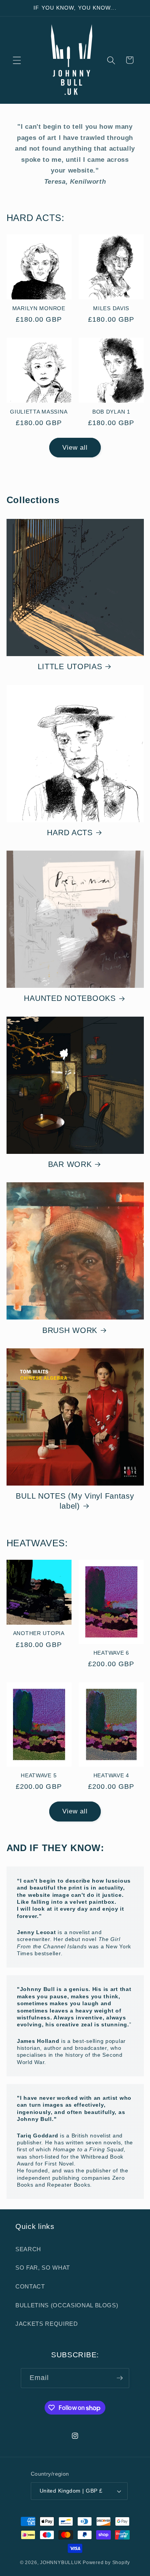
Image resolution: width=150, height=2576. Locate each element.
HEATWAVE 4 (111, 1775)
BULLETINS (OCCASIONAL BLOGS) (67, 2305)
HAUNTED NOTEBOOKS (70, 998)
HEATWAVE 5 (39, 1775)
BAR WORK (70, 1164)
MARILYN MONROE (39, 308)
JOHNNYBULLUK (61, 2563)
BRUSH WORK (70, 1330)
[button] (17, 60)
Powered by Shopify (106, 2563)
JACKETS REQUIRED (47, 2324)
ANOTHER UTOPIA (39, 1633)
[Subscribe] (120, 2378)
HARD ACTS (70, 833)
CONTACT (30, 2286)
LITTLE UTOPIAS (70, 666)
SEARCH (28, 2249)
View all (75, 447)
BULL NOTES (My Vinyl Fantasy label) (75, 1501)
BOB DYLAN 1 (111, 412)
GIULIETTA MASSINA (39, 412)
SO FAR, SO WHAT (43, 2268)
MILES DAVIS (111, 308)
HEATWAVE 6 (111, 1653)
